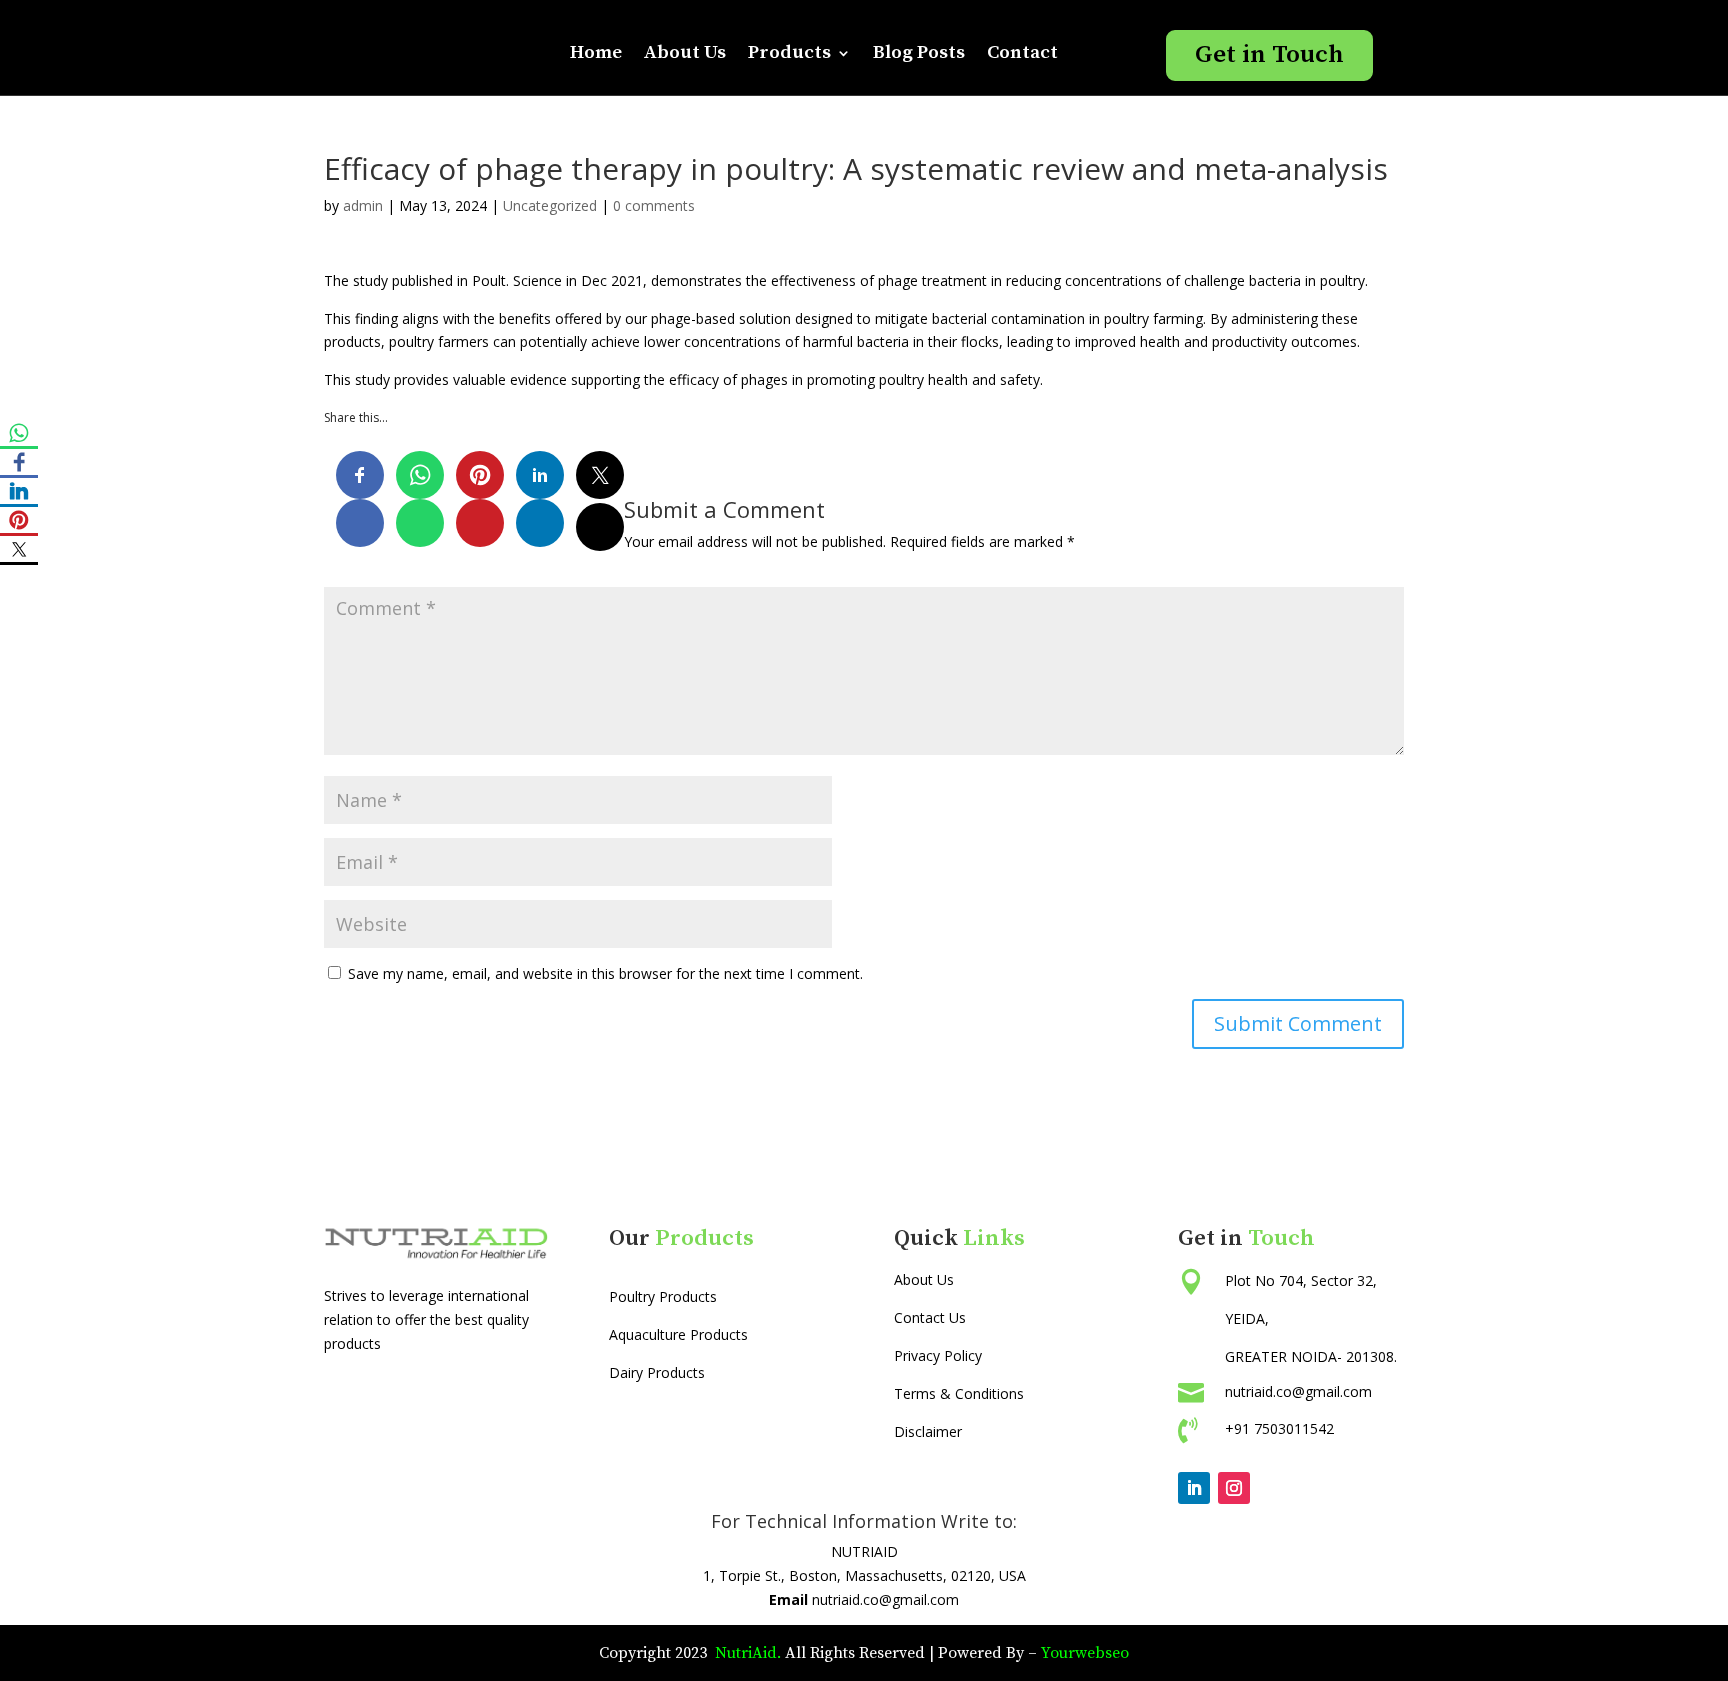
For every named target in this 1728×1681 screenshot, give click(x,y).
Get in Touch (1269, 54)
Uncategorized (550, 205)
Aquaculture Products (678, 1334)
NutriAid (744, 1653)
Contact (1022, 52)
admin (363, 205)
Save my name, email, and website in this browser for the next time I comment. (605, 973)
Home (596, 52)
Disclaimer (928, 1431)
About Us (685, 52)
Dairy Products (657, 1372)
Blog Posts (919, 52)
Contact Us (930, 1317)
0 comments (654, 205)
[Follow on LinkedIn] (1194, 1488)
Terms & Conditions (959, 1393)
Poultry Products (663, 1296)
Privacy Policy (938, 1355)
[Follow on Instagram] (1234, 1488)
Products (789, 52)
